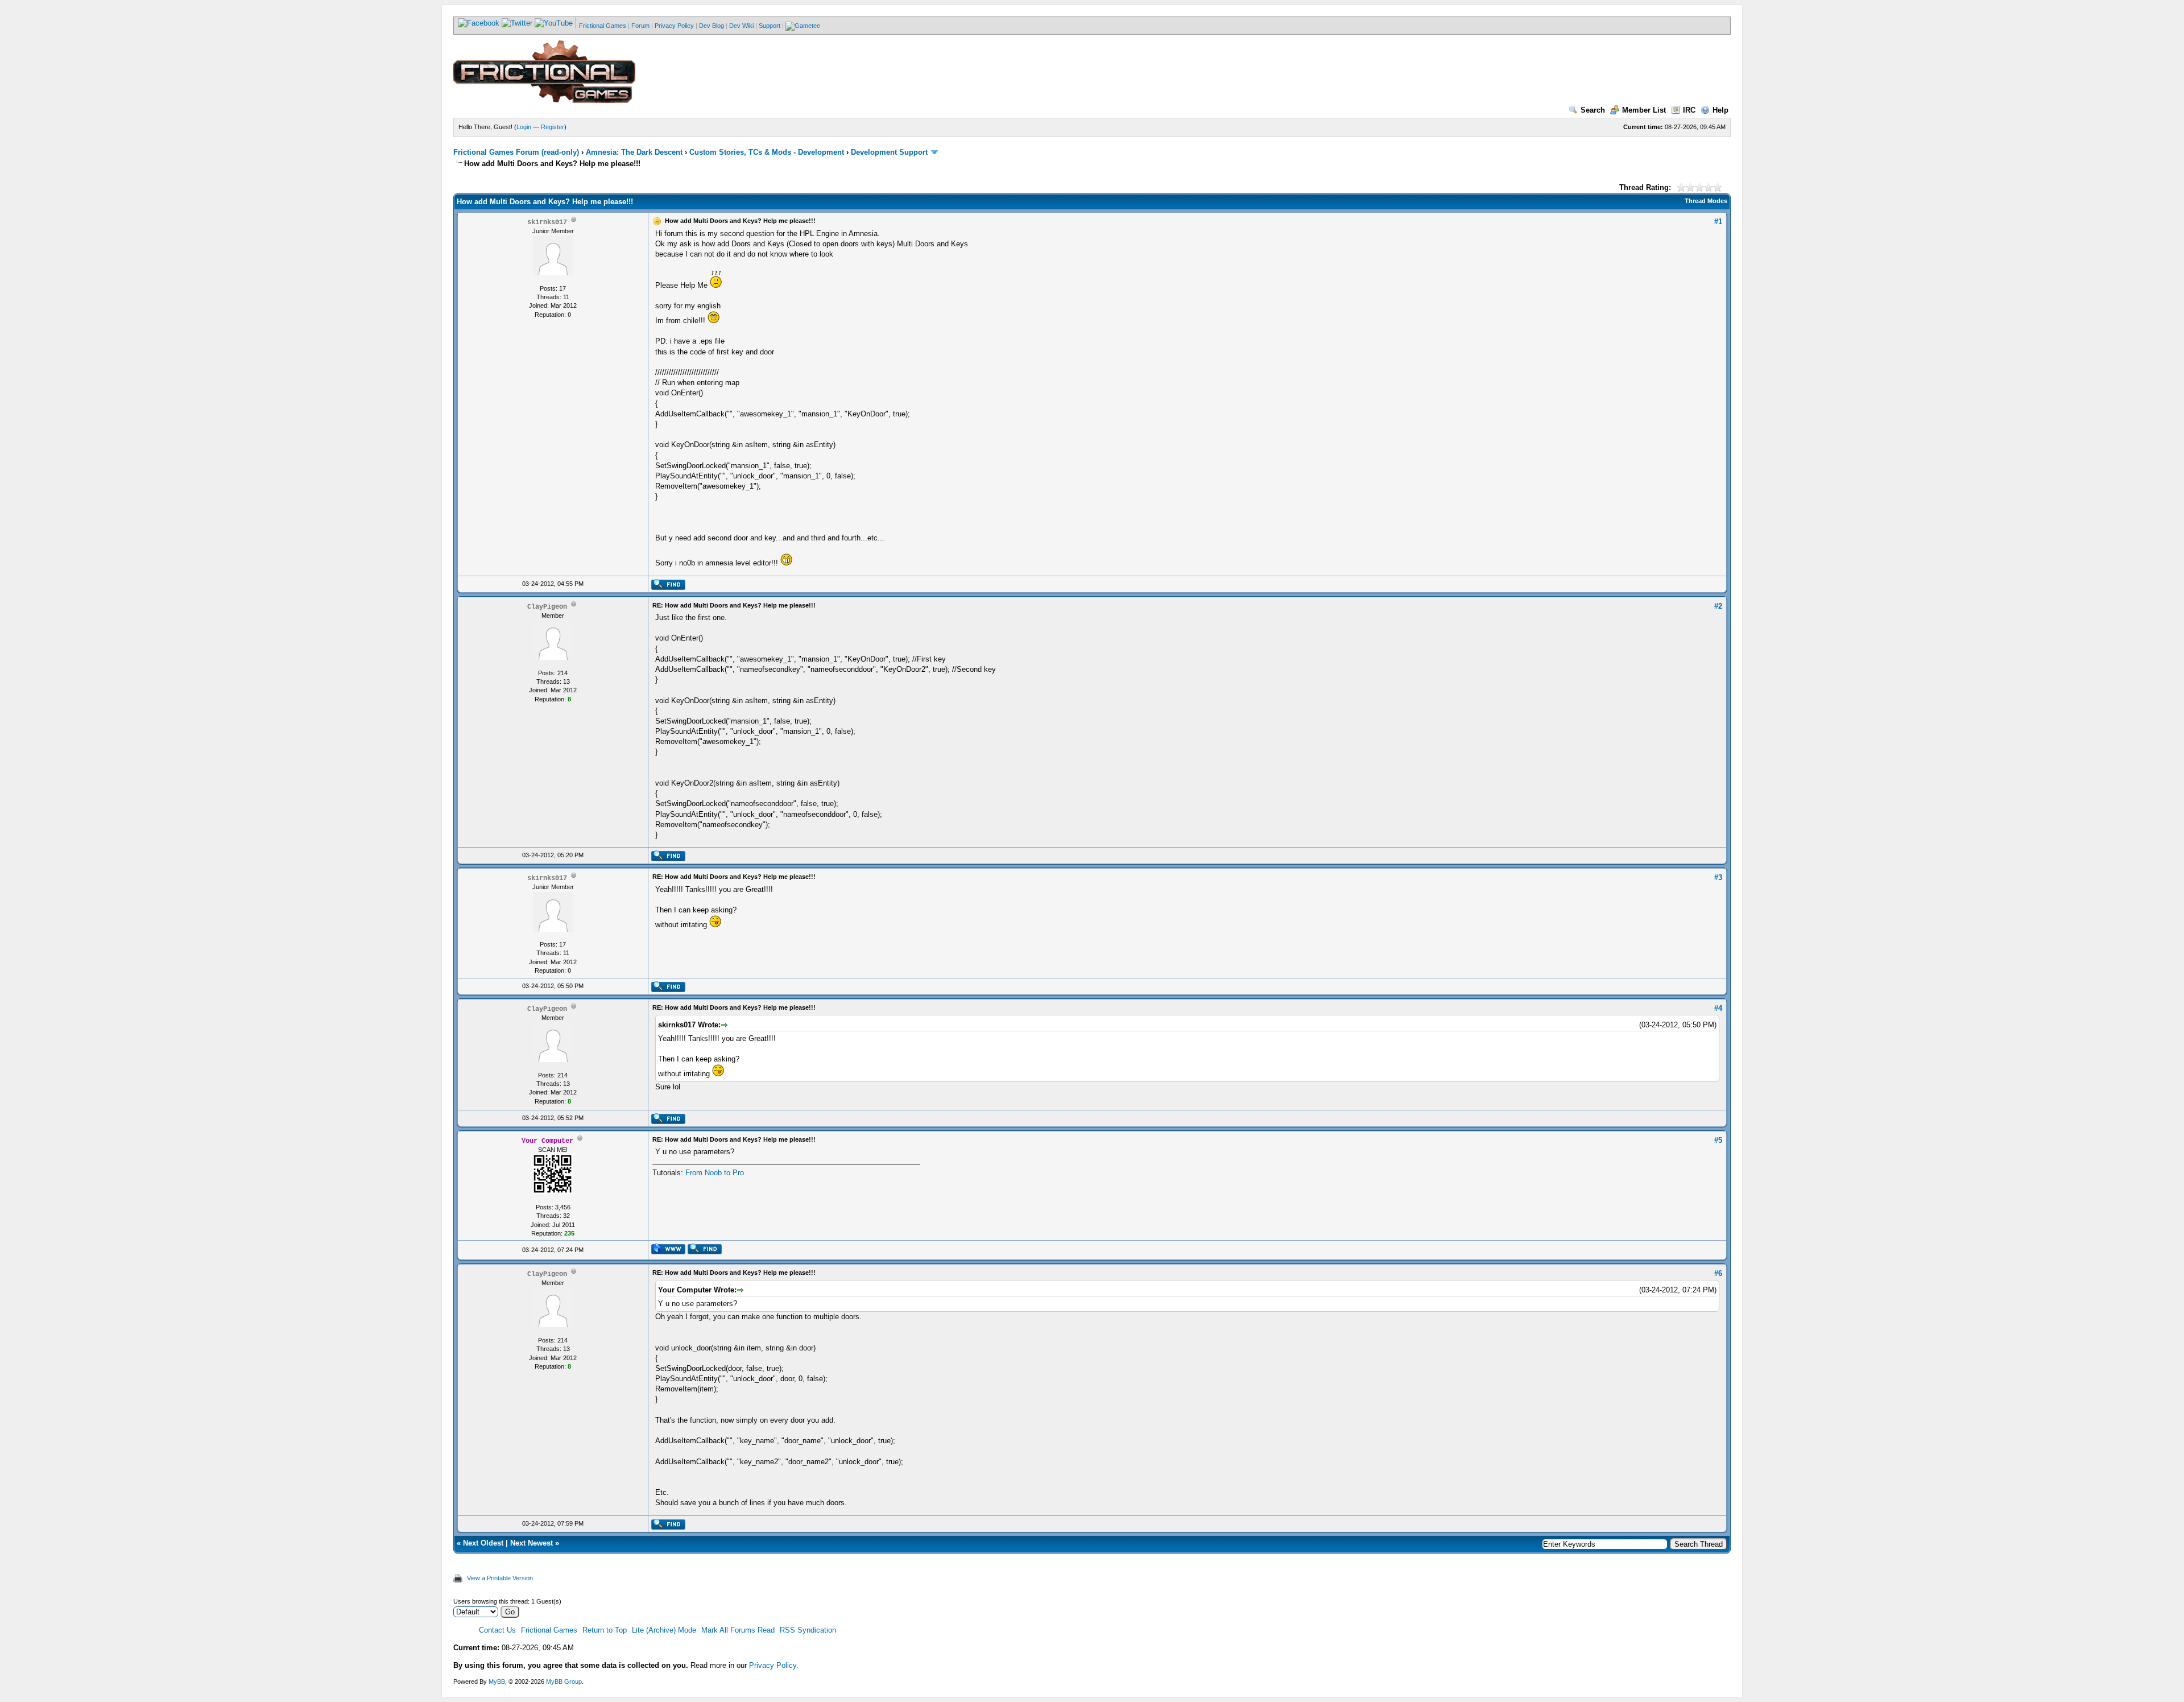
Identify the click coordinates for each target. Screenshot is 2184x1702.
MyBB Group (564, 1682)
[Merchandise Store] (803, 26)
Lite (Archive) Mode (664, 1630)
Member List (1644, 110)
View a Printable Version (500, 1578)
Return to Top (605, 1630)
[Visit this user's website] (668, 1252)
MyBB (497, 1682)
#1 (1718, 222)
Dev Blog (712, 26)
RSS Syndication (808, 1630)
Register (553, 127)
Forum (640, 26)
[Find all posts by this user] (668, 588)
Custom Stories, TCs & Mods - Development (767, 152)
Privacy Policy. (774, 1665)
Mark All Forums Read (738, 1630)
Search (1593, 110)
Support (770, 26)
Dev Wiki (741, 26)
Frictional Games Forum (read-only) (516, 152)
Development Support (889, 152)
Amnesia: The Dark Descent (634, 152)
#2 (1718, 606)
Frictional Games (603, 26)
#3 (1718, 877)
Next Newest (531, 1543)
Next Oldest (483, 1543)
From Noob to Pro (715, 1173)
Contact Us (497, 1630)
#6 (1718, 1273)
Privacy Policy (674, 26)
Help (1720, 110)
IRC (1689, 110)
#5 (1718, 1140)
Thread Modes (1706, 201)
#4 (1718, 1008)
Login (524, 127)
